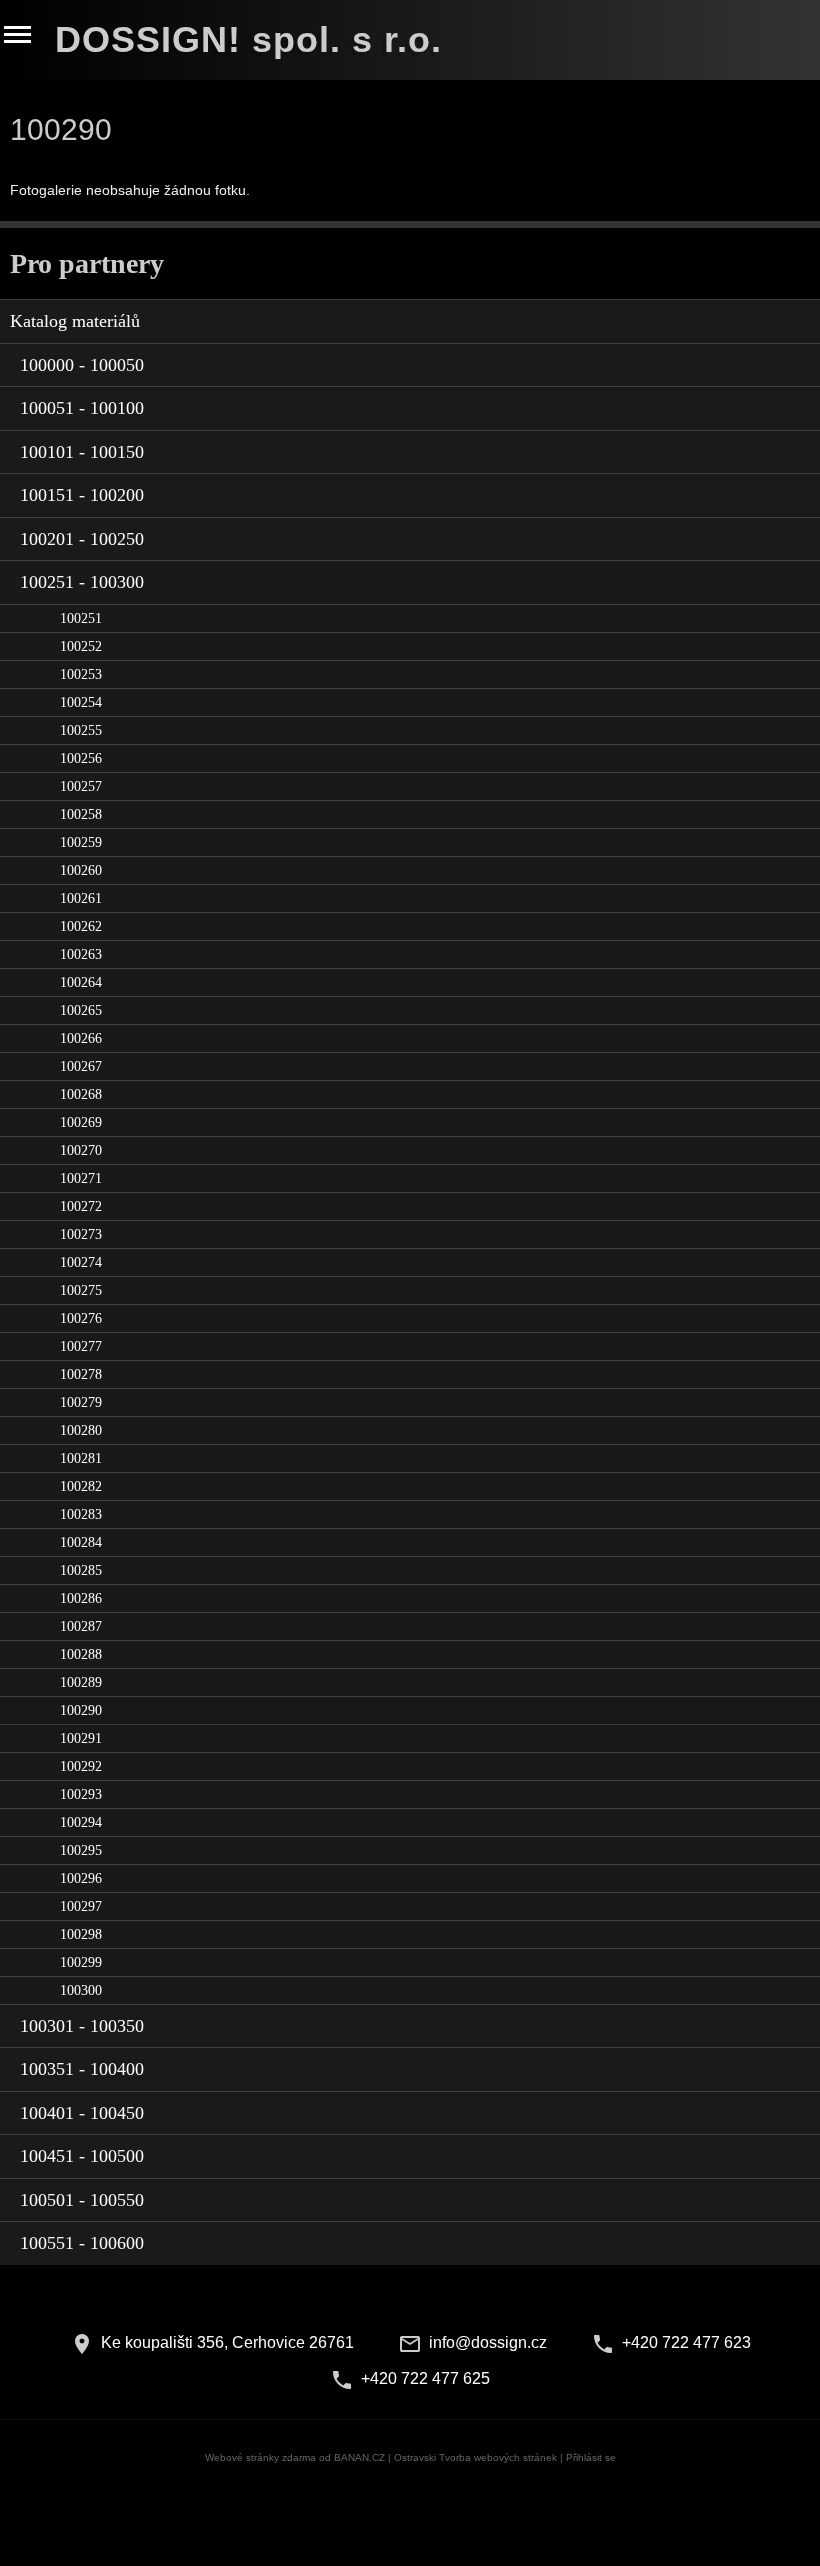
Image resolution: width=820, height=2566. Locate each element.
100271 (81, 1178)
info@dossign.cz (488, 2342)
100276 (81, 1318)
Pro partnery (87, 263)
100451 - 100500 (82, 2156)
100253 (81, 674)
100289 (81, 1682)
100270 (81, 1150)
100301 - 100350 (82, 2026)
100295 (81, 1850)
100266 (81, 1038)
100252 (81, 646)
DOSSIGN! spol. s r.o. (248, 39)
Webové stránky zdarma (260, 2457)
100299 (81, 1962)
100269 (81, 1122)
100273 (81, 1234)
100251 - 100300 (82, 582)
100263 (81, 954)
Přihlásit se (591, 2457)
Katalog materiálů (75, 321)
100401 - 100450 (82, 2113)
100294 (81, 1822)
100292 (81, 1766)
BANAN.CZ (359, 2457)
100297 (81, 1906)
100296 (81, 1878)
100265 (81, 1010)
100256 (81, 758)
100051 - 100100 (82, 408)
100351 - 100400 (82, 2069)
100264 (81, 982)
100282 (81, 1486)
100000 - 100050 (82, 365)
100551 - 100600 (82, 2243)
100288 (81, 1654)
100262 (81, 926)
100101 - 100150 (82, 452)
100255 (81, 730)
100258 (81, 814)
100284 (81, 1542)
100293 (81, 1794)
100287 (81, 1626)
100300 (81, 1990)
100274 (81, 1262)
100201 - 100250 (82, 539)
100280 (81, 1430)
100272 (81, 1206)
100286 (81, 1598)
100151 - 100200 (82, 495)
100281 (81, 1458)
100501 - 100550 (82, 2200)
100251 (81, 618)
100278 (81, 1374)
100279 (81, 1402)
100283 (81, 1514)
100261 (81, 898)
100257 (81, 786)
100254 (81, 702)
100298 (81, 1934)
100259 (81, 842)
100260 (81, 870)
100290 (81, 1710)
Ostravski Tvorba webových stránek (475, 2457)
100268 (81, 1094)
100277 (81, 1346)
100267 (81, 1066)
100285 (81, 1570)
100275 (81, 1290)
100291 (81, 1738)
